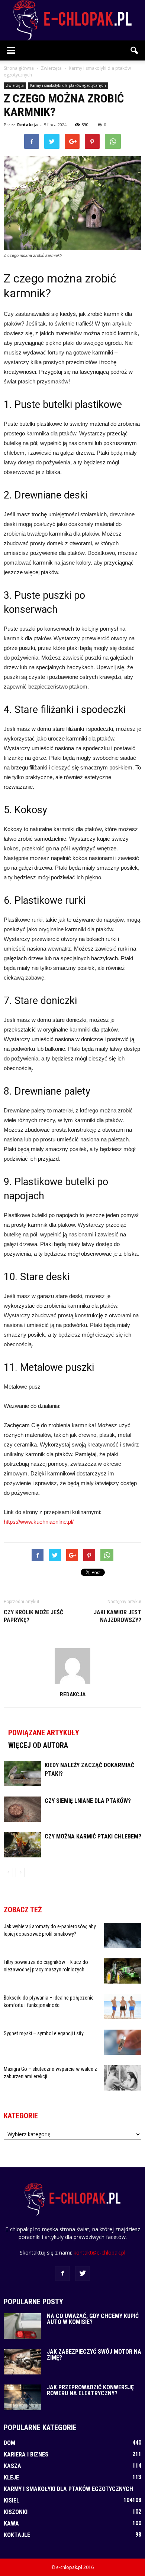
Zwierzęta (15, 85)
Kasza (12, 2466)
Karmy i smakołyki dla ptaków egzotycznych (68, 85)
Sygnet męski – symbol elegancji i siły (44, 2033)
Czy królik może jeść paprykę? (33, 1616)
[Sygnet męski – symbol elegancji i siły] (123, 2042)
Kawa (11, 2523)
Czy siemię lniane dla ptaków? (88, 1801)
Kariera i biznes (26, 2454)
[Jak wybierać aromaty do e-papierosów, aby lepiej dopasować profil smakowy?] (123, 1936)
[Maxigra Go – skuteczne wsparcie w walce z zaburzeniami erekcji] (123, 2078)
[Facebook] (62, 2273)
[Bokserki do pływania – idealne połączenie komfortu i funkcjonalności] (123, 2007)
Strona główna (19, 68)
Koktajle (17, 2535)
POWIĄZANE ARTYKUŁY (44, 1733)
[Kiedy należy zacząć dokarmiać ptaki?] (22, 1774)
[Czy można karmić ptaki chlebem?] (22, 1845)
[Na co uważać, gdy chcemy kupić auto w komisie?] (22, 2326)
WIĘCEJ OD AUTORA (38, 1745)
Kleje (11, 2477)
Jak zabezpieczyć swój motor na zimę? (94, 2355)
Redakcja (28, 125)
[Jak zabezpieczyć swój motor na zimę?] (22, 2362)
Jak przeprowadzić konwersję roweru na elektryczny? (90, 2390)
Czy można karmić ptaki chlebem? (93, 1836)
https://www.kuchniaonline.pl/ (39, 1522)
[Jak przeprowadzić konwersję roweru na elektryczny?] (22, 2397)
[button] (135, 50)
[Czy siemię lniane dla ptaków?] (22, 1809)
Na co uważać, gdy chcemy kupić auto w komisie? (93, 2319)
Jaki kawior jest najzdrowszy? (117, 1616)
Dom (9, 2443)
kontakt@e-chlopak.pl (99, 2253)
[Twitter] (83, 2273)
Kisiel (12, 2500)
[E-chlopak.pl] (72, 20)
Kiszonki (16, 2512)
